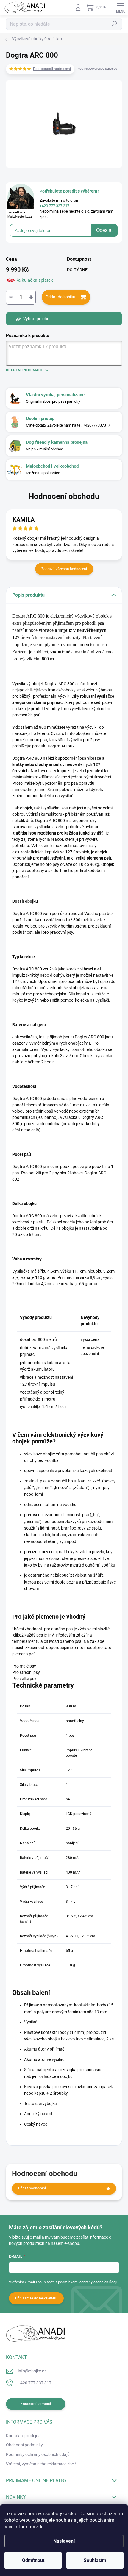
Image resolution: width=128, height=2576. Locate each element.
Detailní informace (24, 370)
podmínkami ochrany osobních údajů (88, 2282)
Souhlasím (95, 2560)
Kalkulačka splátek (34, 280)
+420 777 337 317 (35, 2383)
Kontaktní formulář (36, 2404)
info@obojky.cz (32, 2371)
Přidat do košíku (60, 297)
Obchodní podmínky (24, 2445)
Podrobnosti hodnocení (52, 69)
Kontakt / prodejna (23, 2436)
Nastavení (64, 2541)
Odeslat (104, 230)
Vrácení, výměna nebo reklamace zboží (42, 2464)
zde (40, 2527)
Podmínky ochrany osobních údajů (38, 2454)
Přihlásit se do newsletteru (36, 2298)
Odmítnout (33, 2560)
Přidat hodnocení (32, 2188)
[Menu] (121, 7)
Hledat (114, 24)
